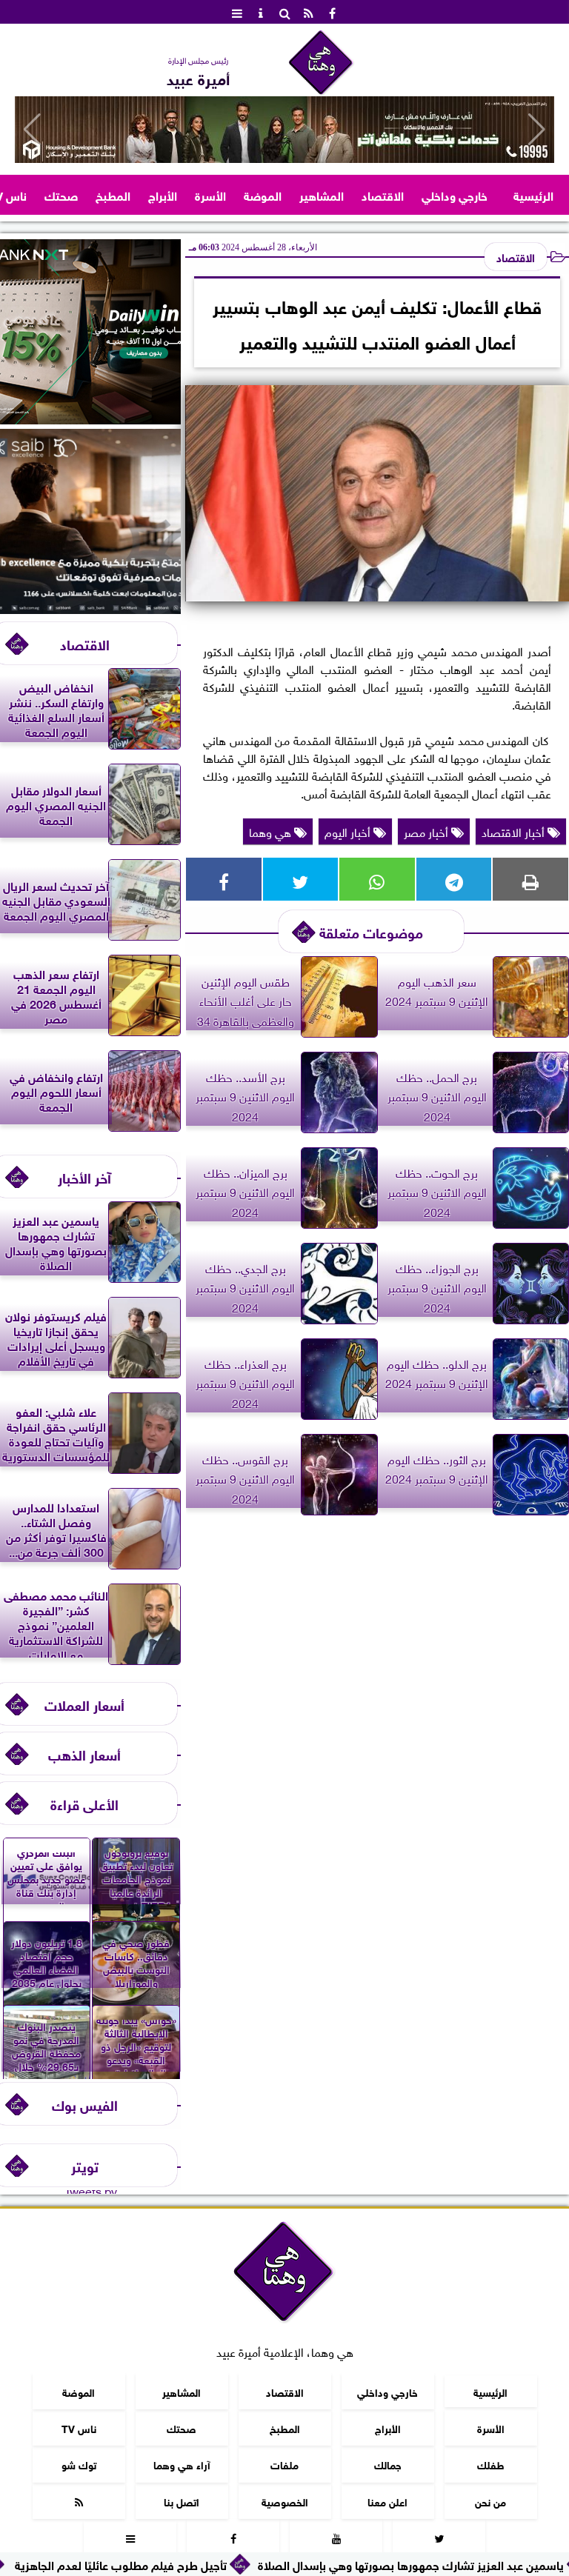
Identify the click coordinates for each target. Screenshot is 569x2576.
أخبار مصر (427, 831)
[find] (284, 12)
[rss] (308, 12)
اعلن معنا (387, 2501)
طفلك (491, 2464)
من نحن (490, 2501)
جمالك (388, 2464)
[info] (261, 12)
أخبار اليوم (349, 831)
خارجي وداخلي (455, 194)
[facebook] (332, 12)
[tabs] (237, 12)
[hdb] (284, 130)
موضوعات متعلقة (371, 931)
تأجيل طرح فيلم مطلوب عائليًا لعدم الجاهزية (208, 2564)
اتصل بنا (182, 2501)
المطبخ (113, 194)
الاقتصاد (383, 194)
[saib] (90, 608)
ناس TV (79, 2427)
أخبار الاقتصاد (515, 831)
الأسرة (210, 194)
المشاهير (322, 194)
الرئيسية (533, 194)
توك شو (79, 2464)
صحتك (61, 194)
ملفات (284, 2464)
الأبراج (163, 194)
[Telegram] (454, 879)
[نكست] (90, 418)
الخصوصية (285, 2501)
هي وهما (272, 831)
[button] (32, 130)
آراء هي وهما (182, 2464)
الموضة (263, 194)
